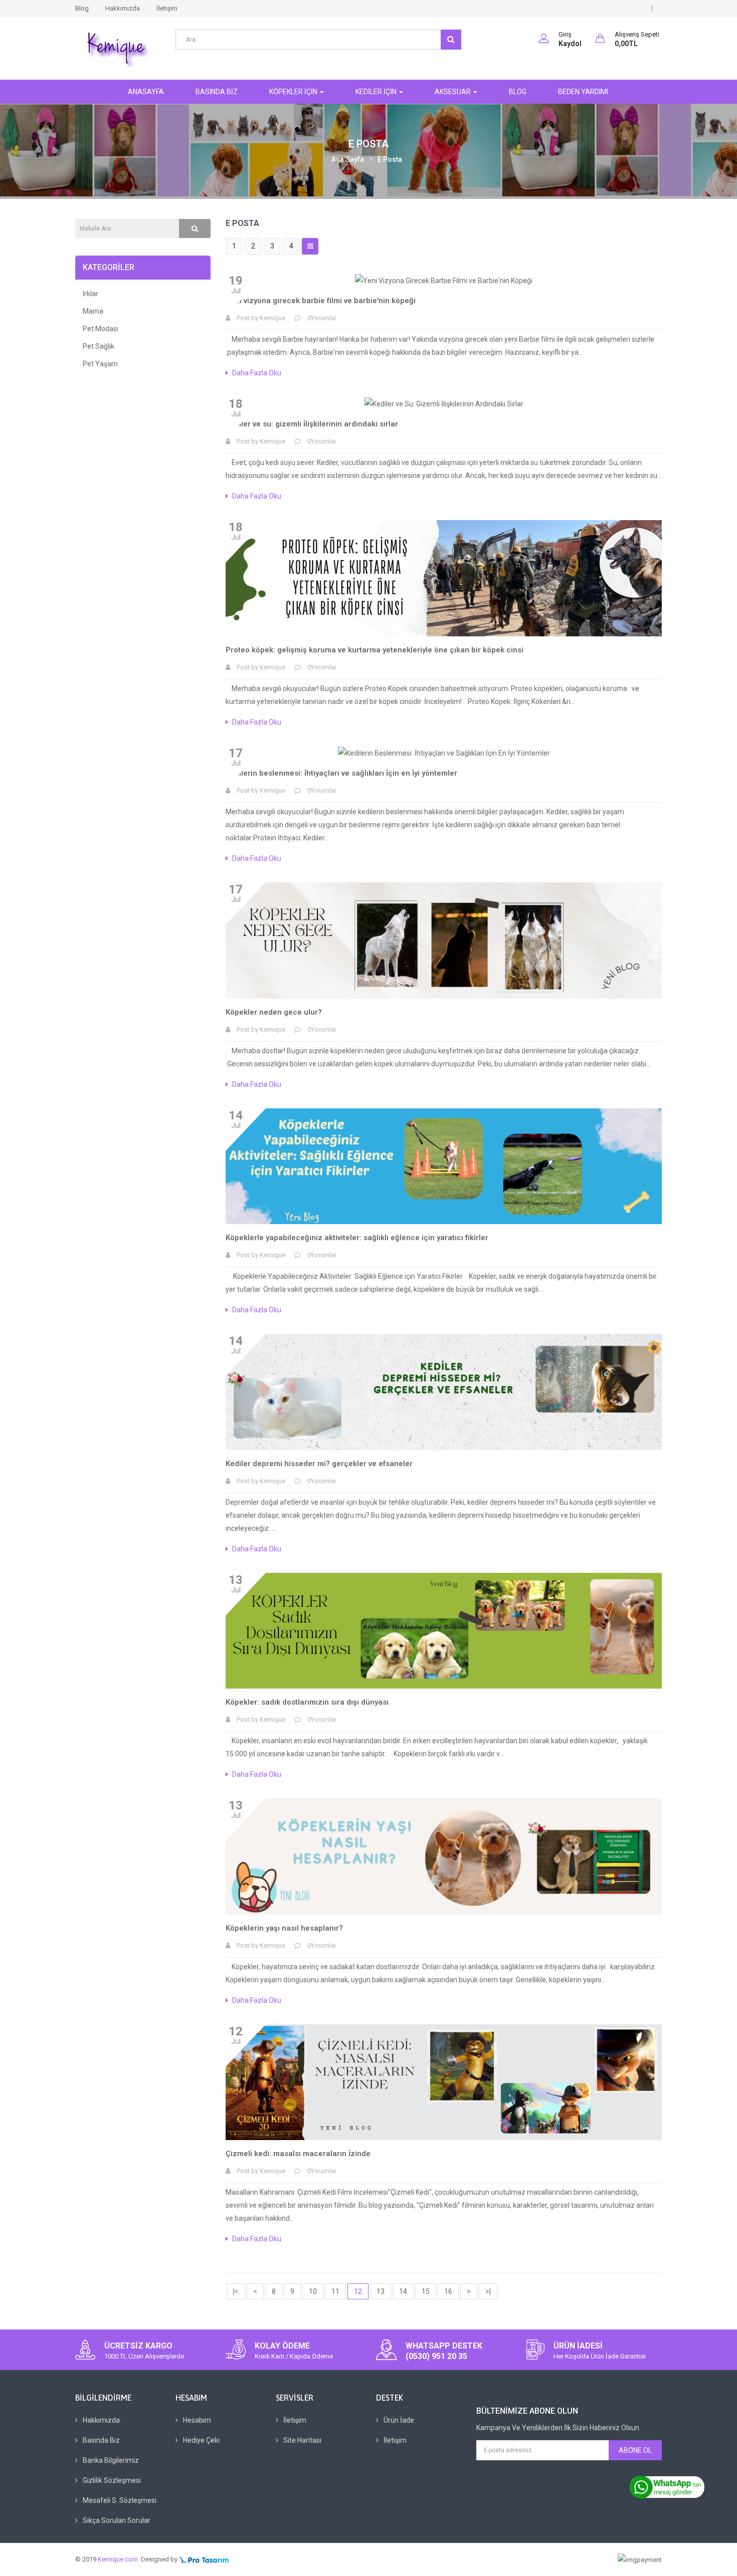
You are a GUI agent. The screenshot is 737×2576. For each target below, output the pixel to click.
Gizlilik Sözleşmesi (112, 2480)
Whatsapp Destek (444, 2346)
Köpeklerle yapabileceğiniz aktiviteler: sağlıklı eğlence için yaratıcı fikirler (357, 1238)
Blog (82, 8)
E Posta (390, 159)
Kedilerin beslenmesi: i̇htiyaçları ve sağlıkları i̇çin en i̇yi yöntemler (341, 773)
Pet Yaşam (100, 364)
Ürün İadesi (578, 2346)
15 (426, 2291)
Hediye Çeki (201, 2440)
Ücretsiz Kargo (138, 2346)
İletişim (167, 8)
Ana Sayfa (348, 159)
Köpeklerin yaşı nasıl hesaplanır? (284, 1928)
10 (313, 2291)
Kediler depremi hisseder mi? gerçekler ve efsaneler (319, 1464)
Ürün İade (399, 2420)
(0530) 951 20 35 (436, 2356)
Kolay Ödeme (282, 2346)
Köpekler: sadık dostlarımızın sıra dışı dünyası (307, 1702)
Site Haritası (302, 2440)
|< (236, 2291)
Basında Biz (101, 2440)
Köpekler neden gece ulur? (274, 1012)
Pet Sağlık (99, 346)
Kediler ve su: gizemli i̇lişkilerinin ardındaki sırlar (312, 424)
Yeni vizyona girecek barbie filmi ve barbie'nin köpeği (321, 301)
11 (335, 2291)
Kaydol (570, 44)
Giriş (565, 34)
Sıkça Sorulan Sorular (117, 2520)
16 (448, 2291)
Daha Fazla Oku (257, 373)
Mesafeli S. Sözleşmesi (120, 2500)
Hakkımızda (123, 8)
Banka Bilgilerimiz (111, 2460)
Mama (93, 311)
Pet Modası (101, 329)
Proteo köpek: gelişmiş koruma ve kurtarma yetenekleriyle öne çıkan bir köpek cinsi (375, 650)
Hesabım (197, 2420)
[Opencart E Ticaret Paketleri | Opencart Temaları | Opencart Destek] (204, 2559)
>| (488, 2291)
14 (403, 2291)
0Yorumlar (322, 318)
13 (381, 2291)
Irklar (90, 294)
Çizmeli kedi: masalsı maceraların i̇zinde (298, 2154)
